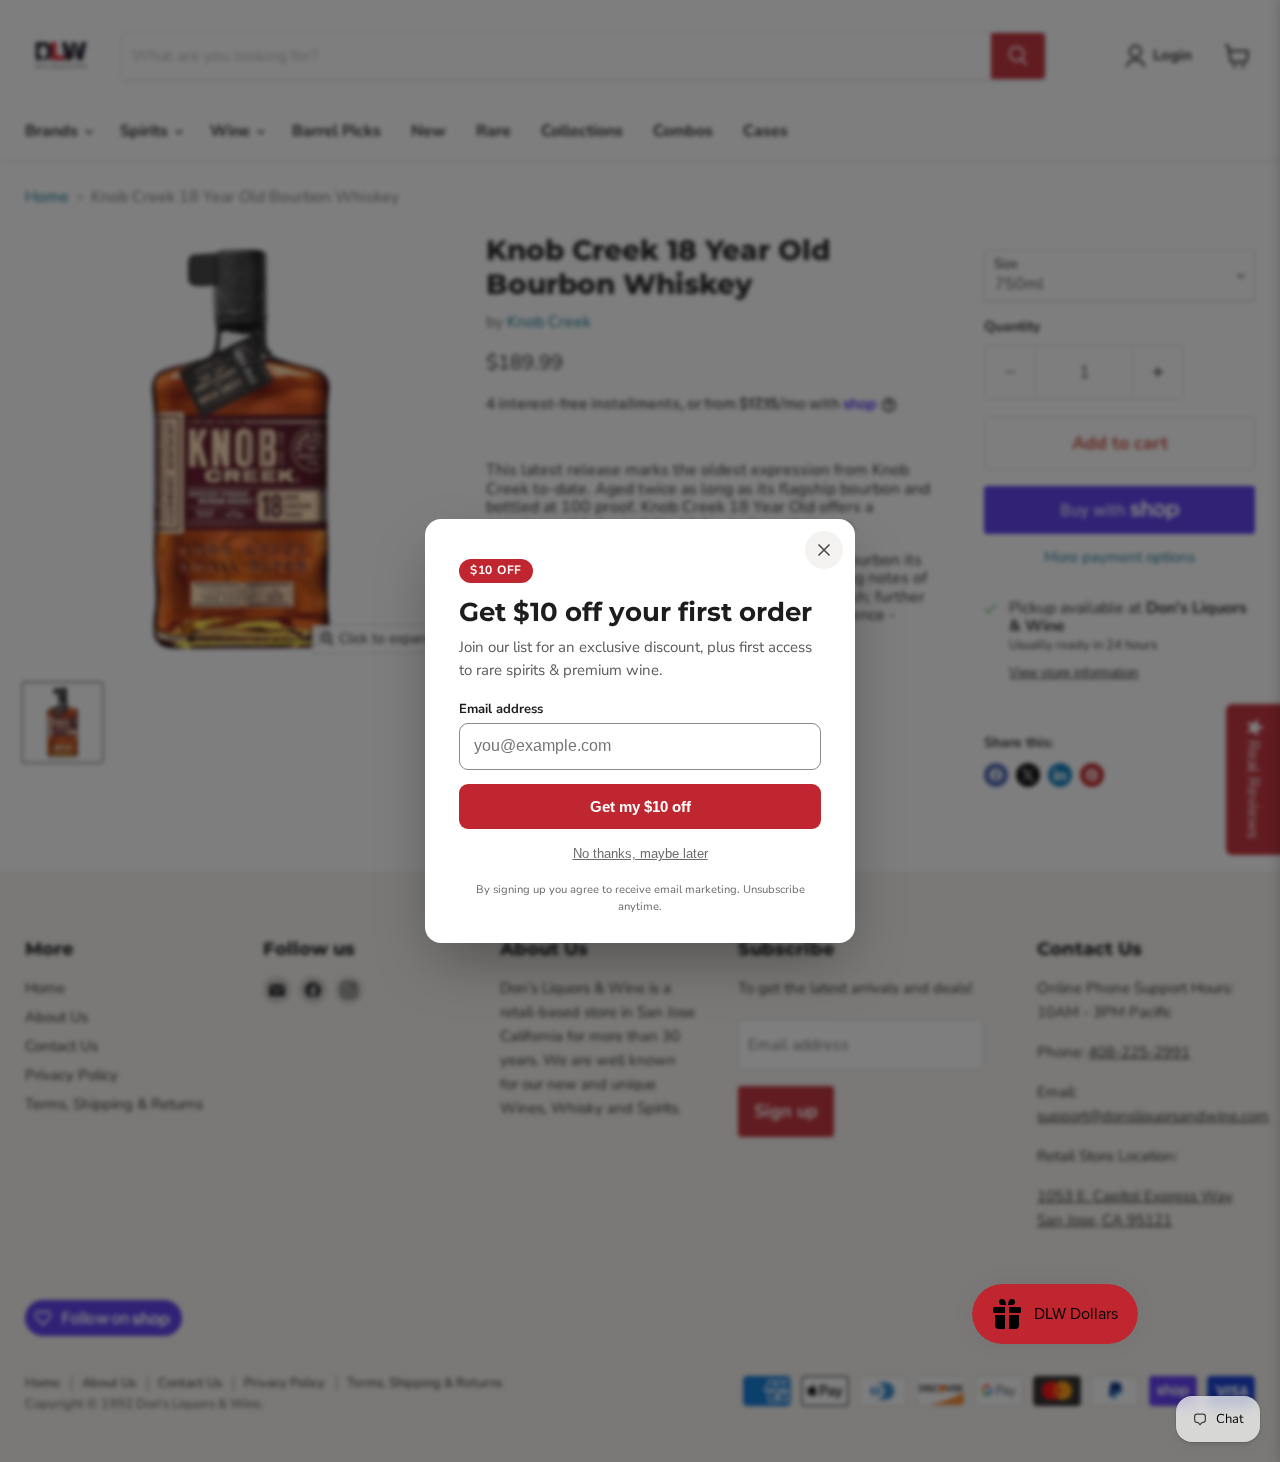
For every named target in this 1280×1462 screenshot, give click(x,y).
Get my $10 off (640, 806)
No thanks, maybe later (640, 853)
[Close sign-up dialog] (824, 550)
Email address (501, 709)
